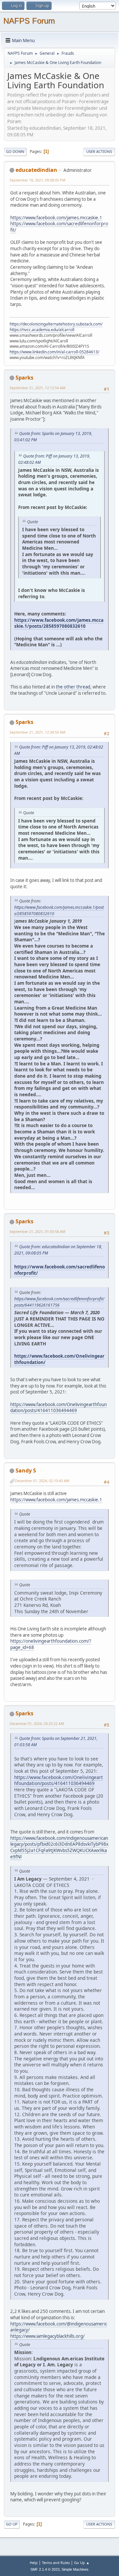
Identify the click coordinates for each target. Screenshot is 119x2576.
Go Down (15, 151)
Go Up (12, 2524)
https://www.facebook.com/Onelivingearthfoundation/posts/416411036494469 (59, 1408)
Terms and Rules (56, 2563)
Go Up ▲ (82, 2563)
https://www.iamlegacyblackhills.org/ (47, 2336)
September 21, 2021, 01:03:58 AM (38, 1231)
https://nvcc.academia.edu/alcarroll (42, 330)
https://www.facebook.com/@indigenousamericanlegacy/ (59, 2327)
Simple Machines (75, 2569)
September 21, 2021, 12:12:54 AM (38, 388)
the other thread (73, 687)
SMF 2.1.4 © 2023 (45, 2569)
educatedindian (36, 170)
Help (34, 2563)
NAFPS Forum (29, 21)
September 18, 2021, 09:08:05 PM (38, 180)
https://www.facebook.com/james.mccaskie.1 (56, 218)
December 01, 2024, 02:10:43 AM (42, 1481)
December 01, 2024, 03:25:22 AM (37, 1723)
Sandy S (26, 1470)
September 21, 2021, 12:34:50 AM (38, 732)
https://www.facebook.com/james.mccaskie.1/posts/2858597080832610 (59, 623)
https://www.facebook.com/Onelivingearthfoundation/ (59, 1359)
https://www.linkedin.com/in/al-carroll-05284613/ (54, 352)
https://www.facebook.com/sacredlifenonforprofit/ (59, 1270)
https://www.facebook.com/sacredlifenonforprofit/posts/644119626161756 (59, 1302)
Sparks (24, 378)
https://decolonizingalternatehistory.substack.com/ (56, 324)
